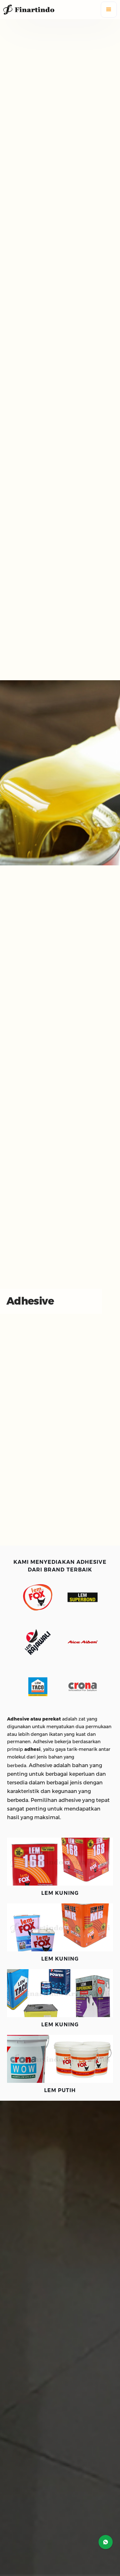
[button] (109, 10)
